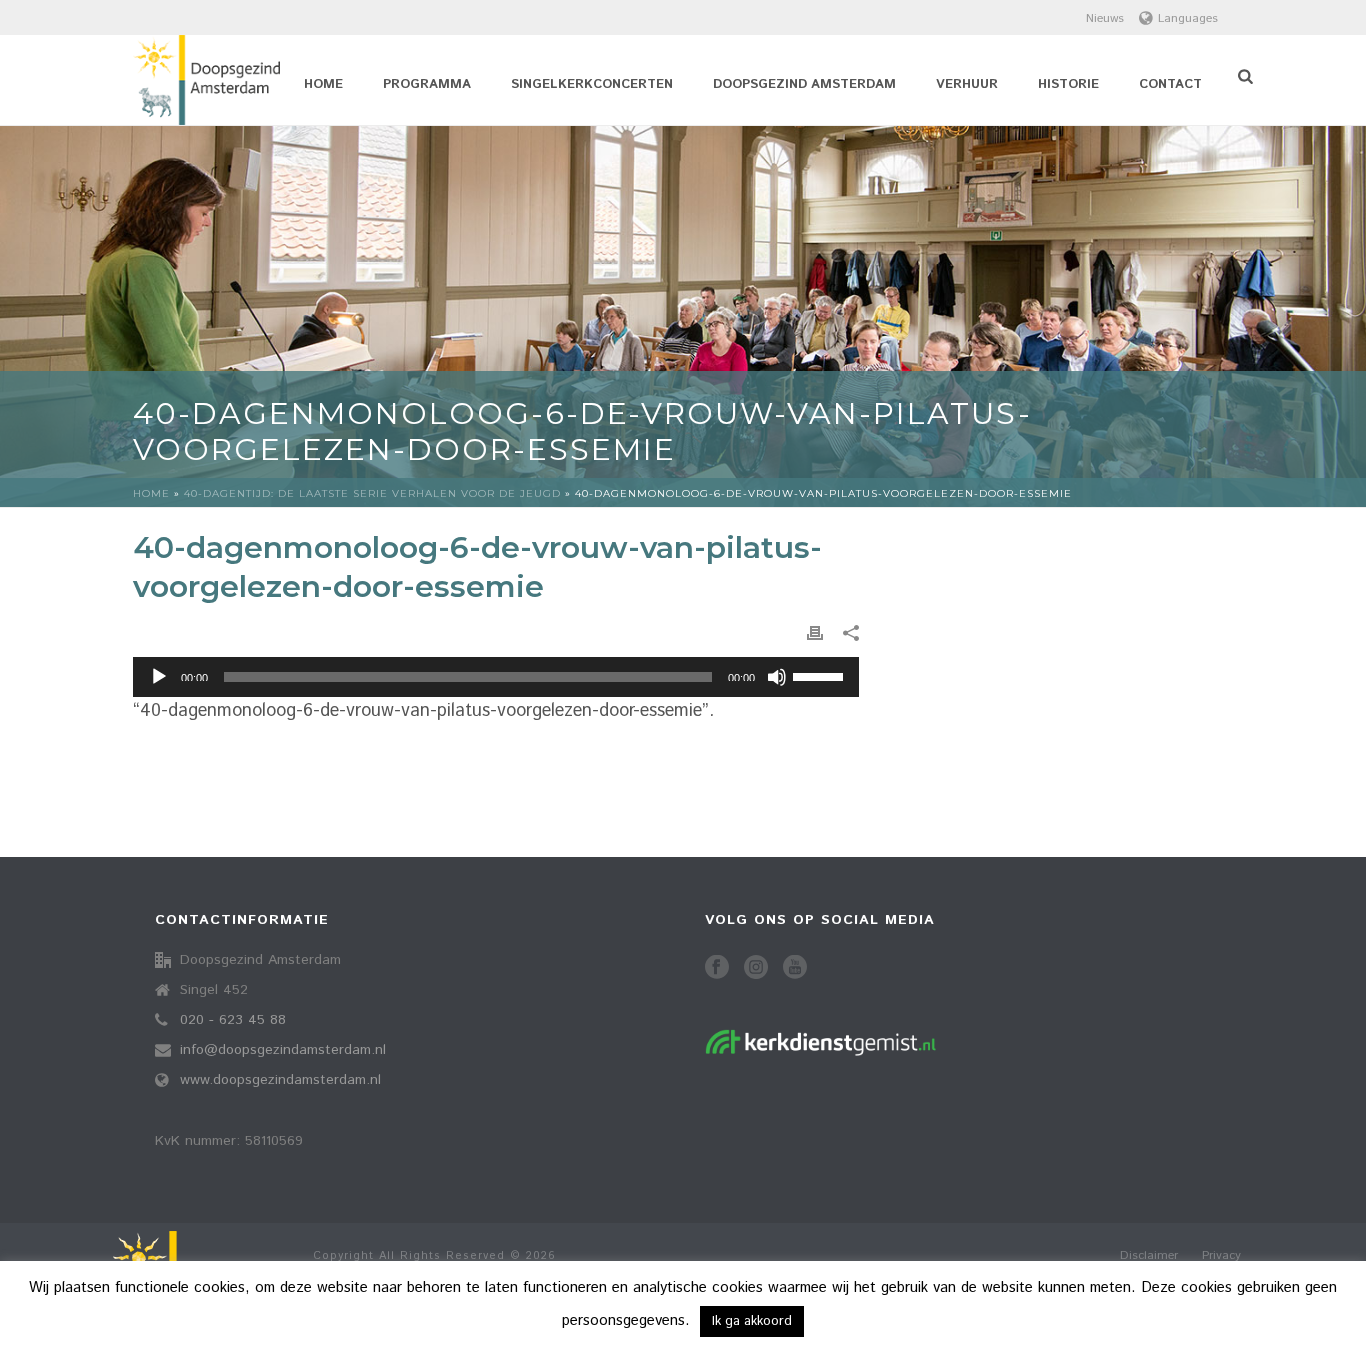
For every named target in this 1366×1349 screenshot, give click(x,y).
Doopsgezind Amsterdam (804, 84)
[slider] (821, 675)
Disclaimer (1149, 1256)
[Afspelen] (159, 677)
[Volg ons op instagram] (756, 968)
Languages (1188, 18)
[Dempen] (777, 677)
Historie (1068, 84)
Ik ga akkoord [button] (752, 1321)
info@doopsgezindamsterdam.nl (283, 1050)
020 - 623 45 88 (233, 1020)
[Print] (815, 633)
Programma (427, 84)
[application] (496, 677)
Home (323, 84)
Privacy (1221, 1256)
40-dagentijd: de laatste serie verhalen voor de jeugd (372, 493)
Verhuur (967, 84)
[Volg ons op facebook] (717, 968)
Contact (1170, 84)
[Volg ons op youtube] (795, 968)
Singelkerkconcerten (592, 84)
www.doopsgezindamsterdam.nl (280, 1080)
